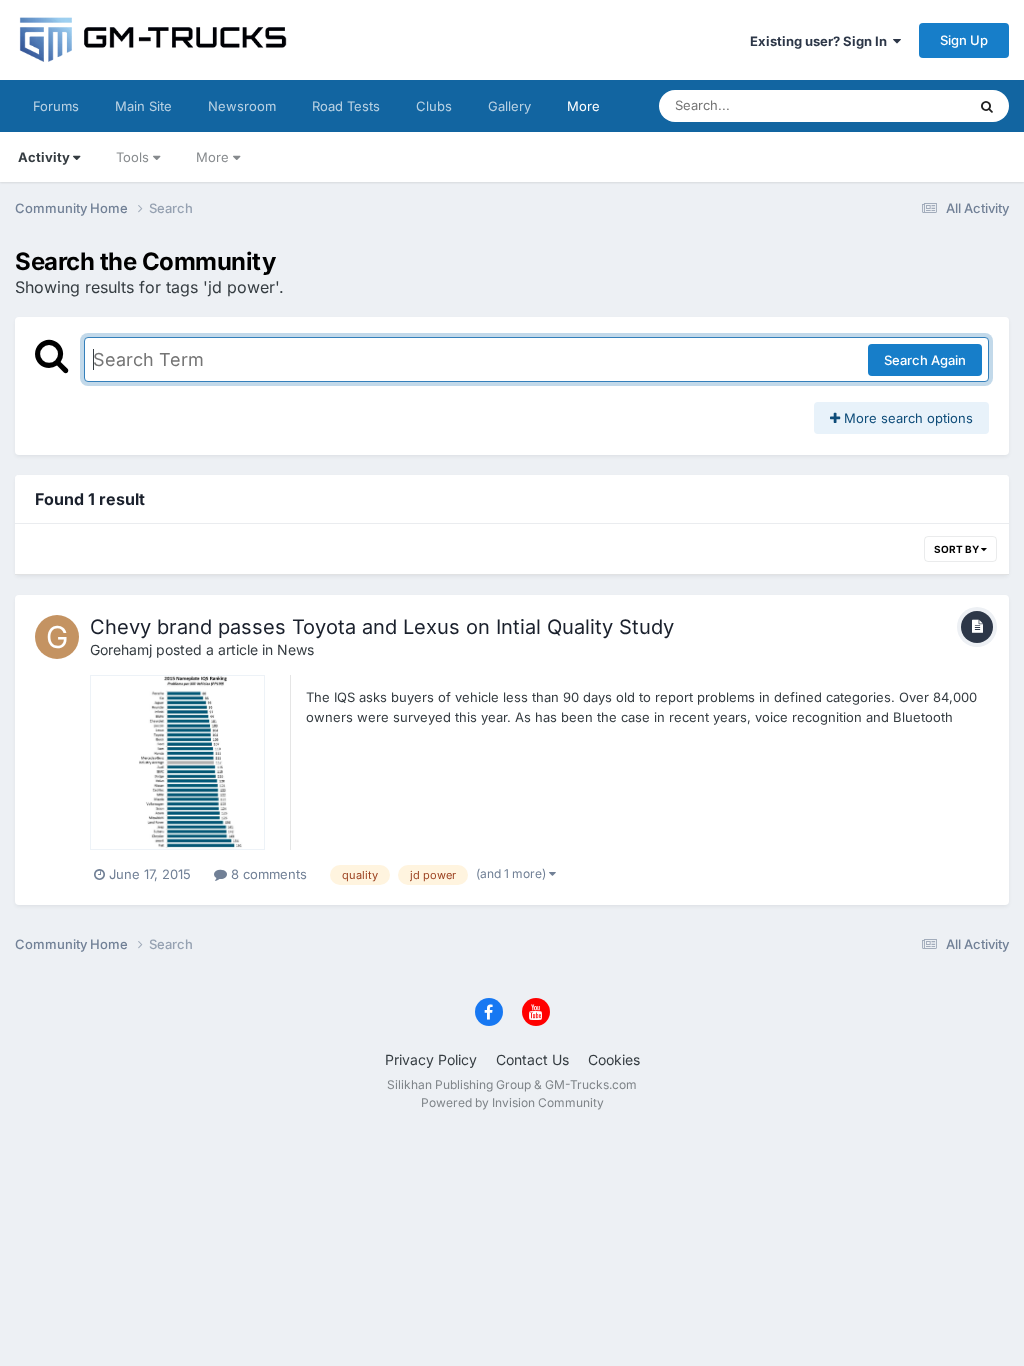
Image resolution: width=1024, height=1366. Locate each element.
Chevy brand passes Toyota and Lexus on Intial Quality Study (382, 627)
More (583, 106)
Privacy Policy (431, 1059)
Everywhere (903, 105)
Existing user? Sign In (821, 41)
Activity (44, 157)
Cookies (614, 1059)
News (295, 649)
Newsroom (242, 106)
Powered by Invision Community (512, 1102)
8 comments (267, 874)
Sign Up (964, 40)
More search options (906, 418)
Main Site (143, 106)
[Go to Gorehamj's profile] (57, 637)
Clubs (434, 106)
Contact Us (532, 1059)
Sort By (957, 549)
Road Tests (346, 106)
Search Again (925, 360)
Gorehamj (121, 649)
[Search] (987, 106)
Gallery (509, 106)
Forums (56, 106)
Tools (132, 157)
